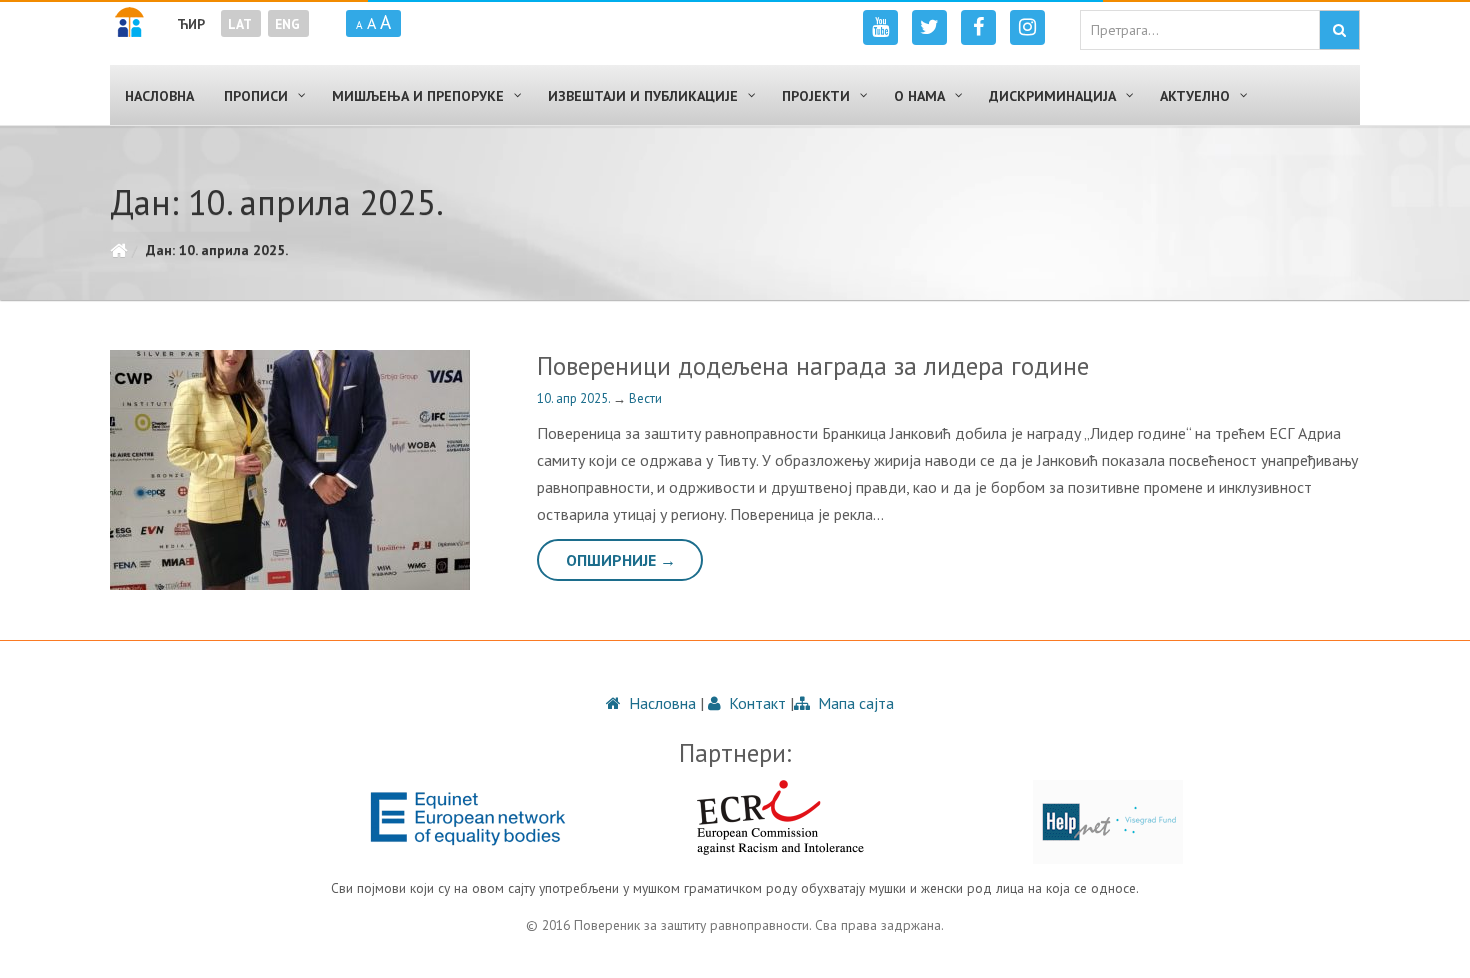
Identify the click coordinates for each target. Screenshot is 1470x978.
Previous (120, 470)
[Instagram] (1027, 27)
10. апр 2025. (575, 398)
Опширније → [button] (621, 560)
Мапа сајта (854, 703)
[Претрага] (1339, 30)
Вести (645, 398)
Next (462, 470)
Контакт (755, 703)
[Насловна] (118, 250)
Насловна (660, 703)
